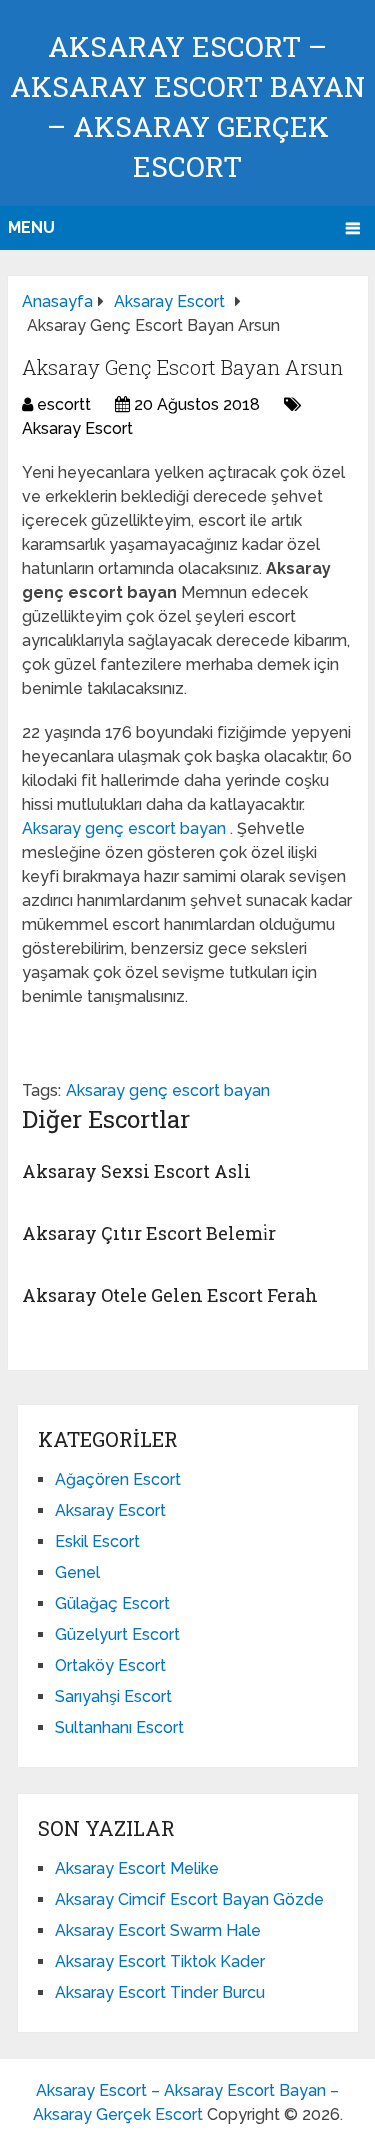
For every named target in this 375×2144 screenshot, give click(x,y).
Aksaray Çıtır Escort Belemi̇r (149, 1233)
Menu (31, 227)
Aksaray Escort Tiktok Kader (160, 1961)
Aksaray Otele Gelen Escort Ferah (170, 1295)
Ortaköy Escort (110, 1665)
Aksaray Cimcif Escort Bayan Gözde (189, 1899)
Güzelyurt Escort (117, 1634)
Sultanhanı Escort (119, 1727)
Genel (77, 1572)
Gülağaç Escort (112, 1603)
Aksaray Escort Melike (137, 1868)
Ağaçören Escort (118, 1479)
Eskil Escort (97, 1541)
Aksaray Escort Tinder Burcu (160, 1992)
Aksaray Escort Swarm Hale (158, 1930)
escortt (64, 404)
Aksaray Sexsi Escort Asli (136, 1171)
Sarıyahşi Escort (113, 1696)
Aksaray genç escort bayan (126, 828)
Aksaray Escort (77, 428)
